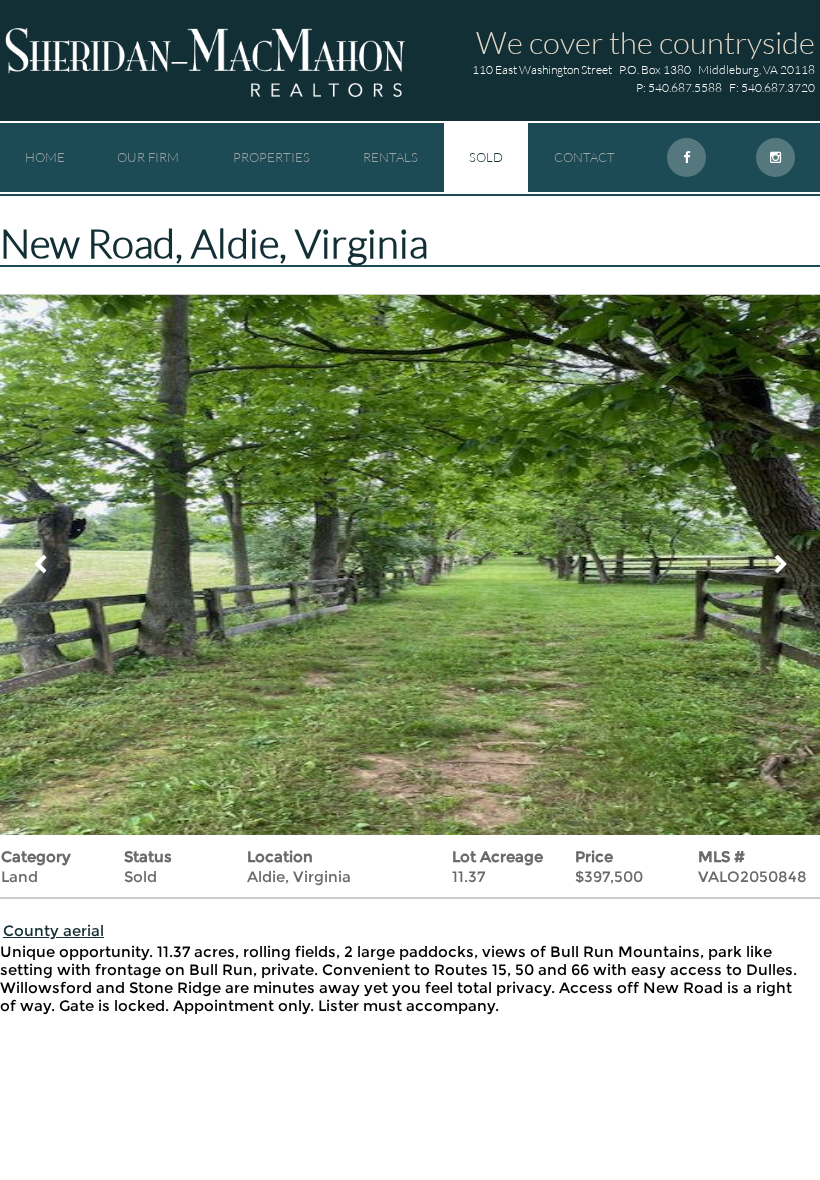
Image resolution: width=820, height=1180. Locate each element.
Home (45, 157)
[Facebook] (686, 157)
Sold (486, 157)
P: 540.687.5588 (679, 87)
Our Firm (148, 157)
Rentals (390, 157)
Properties (271, 157)
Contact (584, 157)
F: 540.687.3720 (772, 87)
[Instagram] (775, 157)
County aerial (53, 930)
